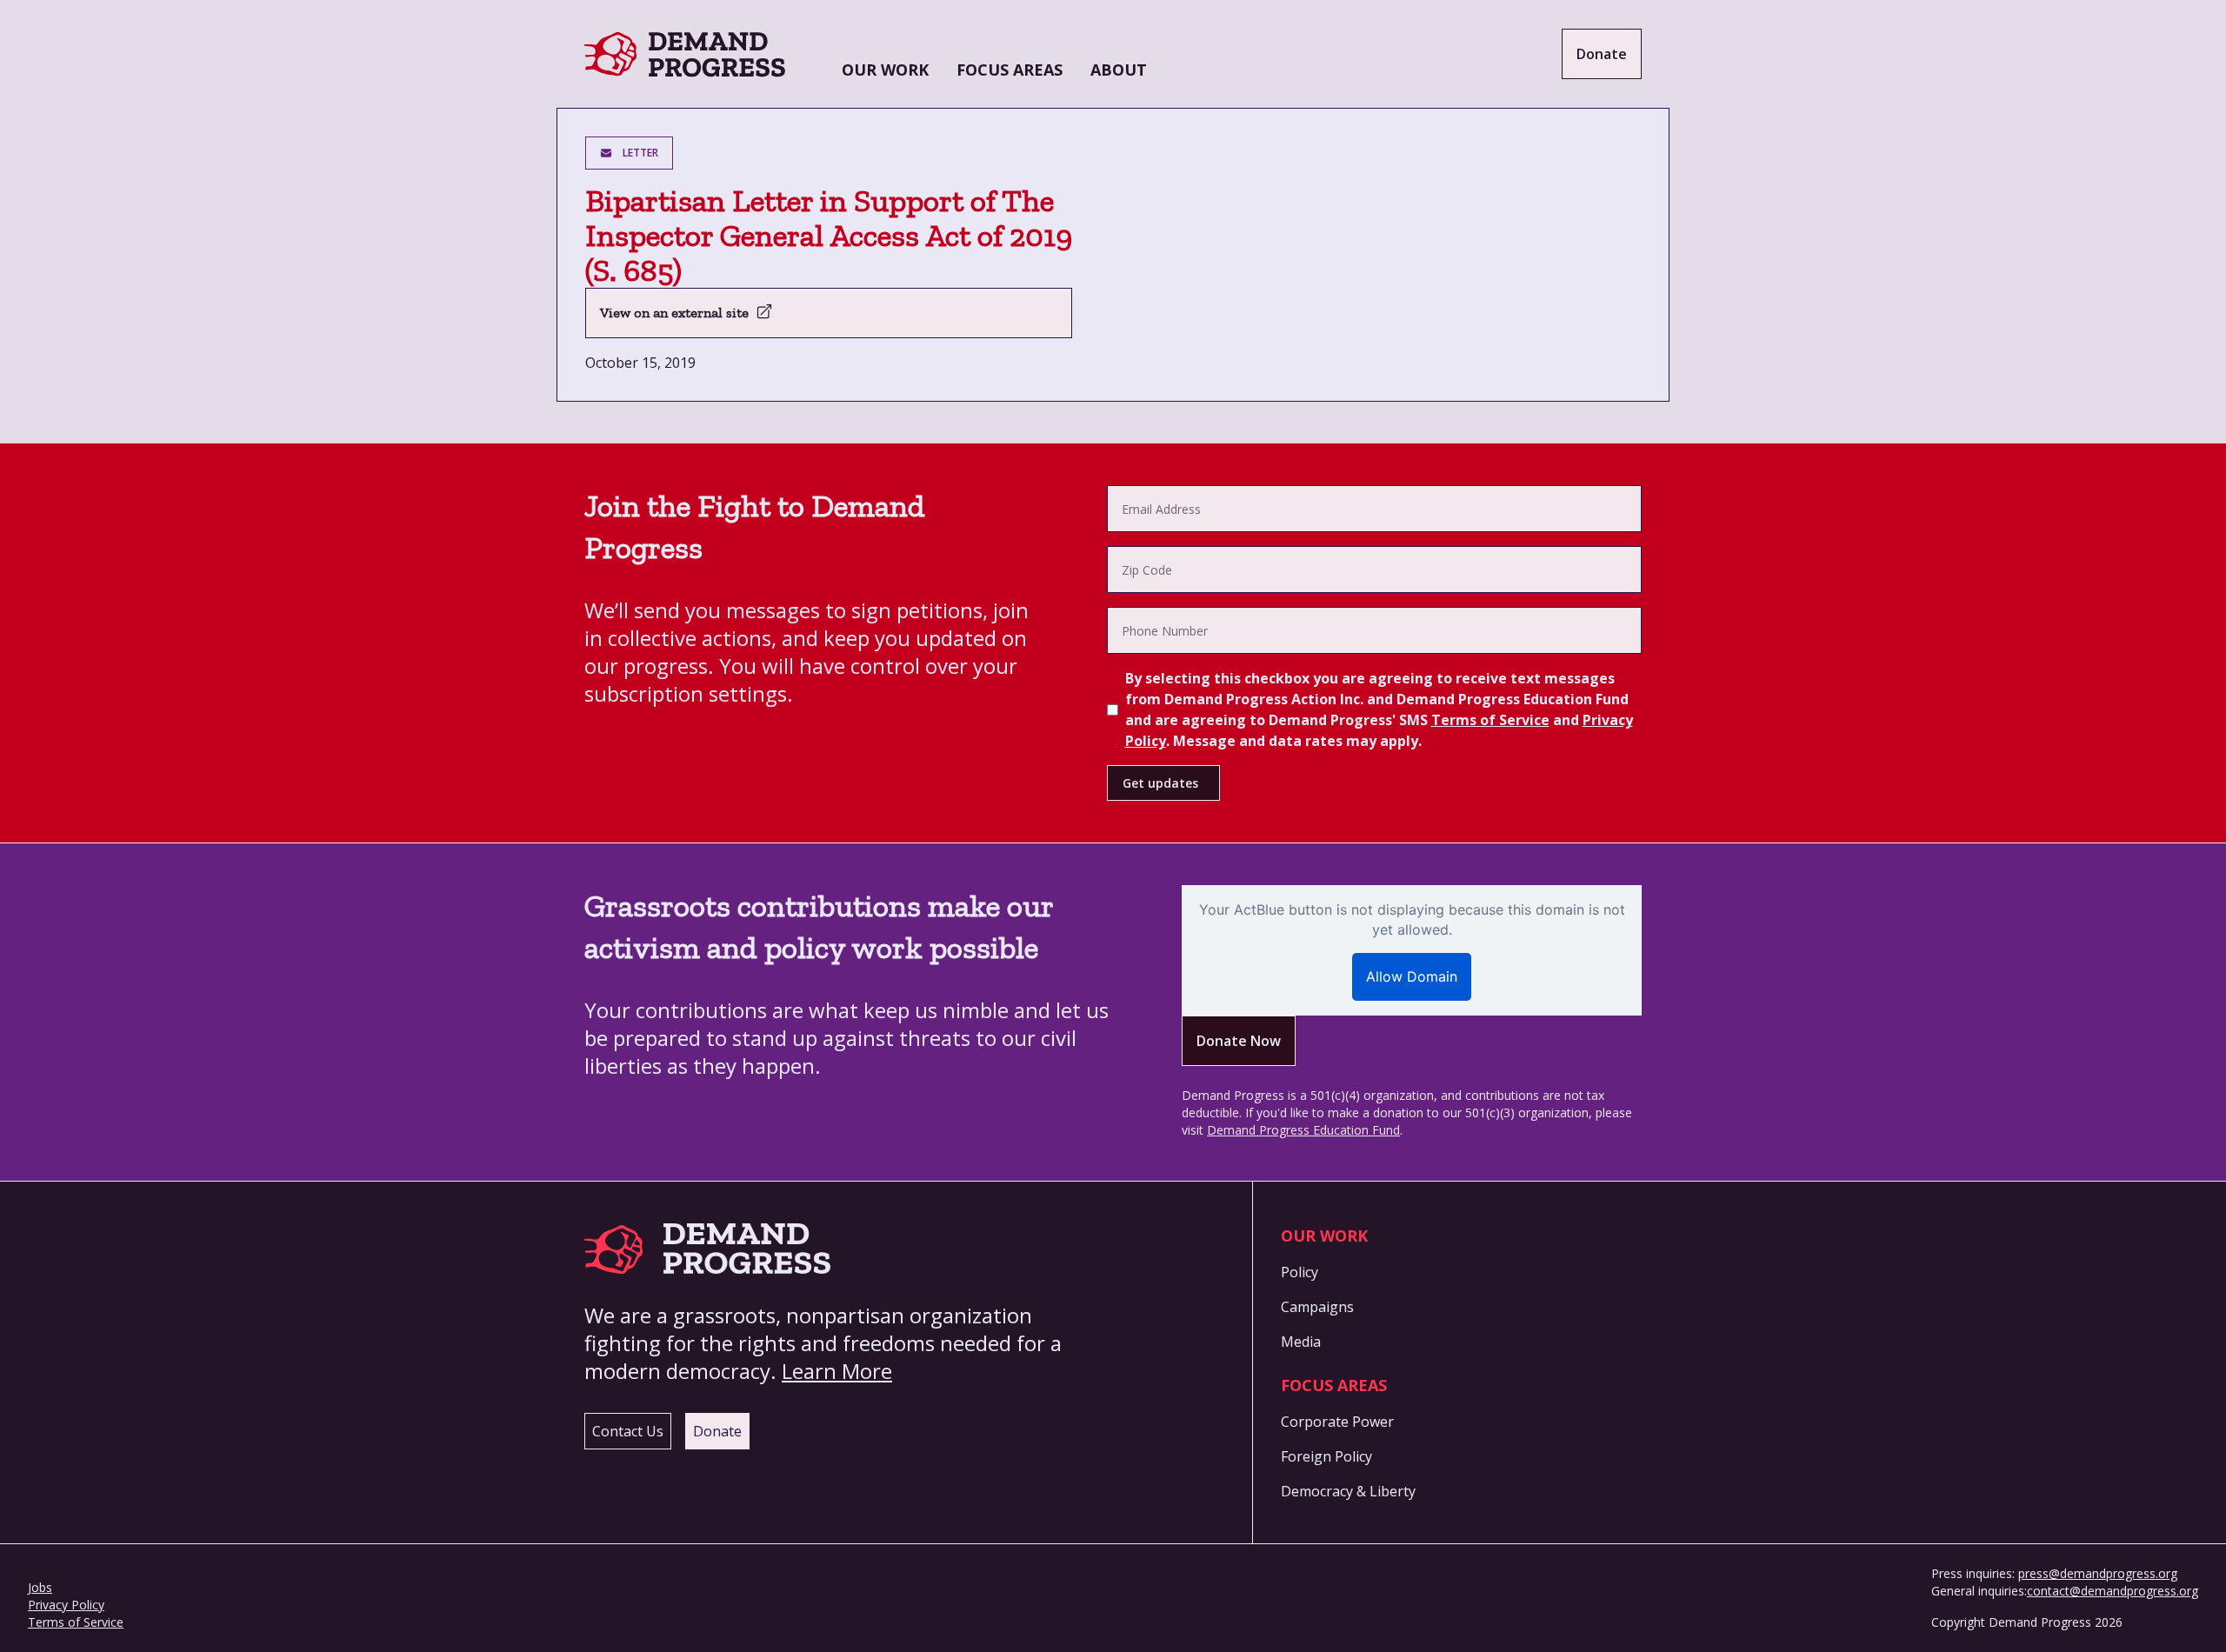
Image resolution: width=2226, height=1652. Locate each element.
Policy (1300, 1272)
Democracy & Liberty (1348, 1491)
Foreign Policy (1326, 1456)
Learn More (837, 1371)
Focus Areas (1010, 70)
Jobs (40, 1587)
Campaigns (1317, 1307)
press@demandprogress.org (2098, 1573)
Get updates (1160, 783)
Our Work (885, 70)
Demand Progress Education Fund (1303, 1130)
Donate (1602, 54)
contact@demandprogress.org (2113, 1591)
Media (1301, 1342)
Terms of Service (1490, 720)
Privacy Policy (66, 1605)
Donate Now (1239, 1041)
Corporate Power (1337, 1422)
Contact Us (628, 1431)
